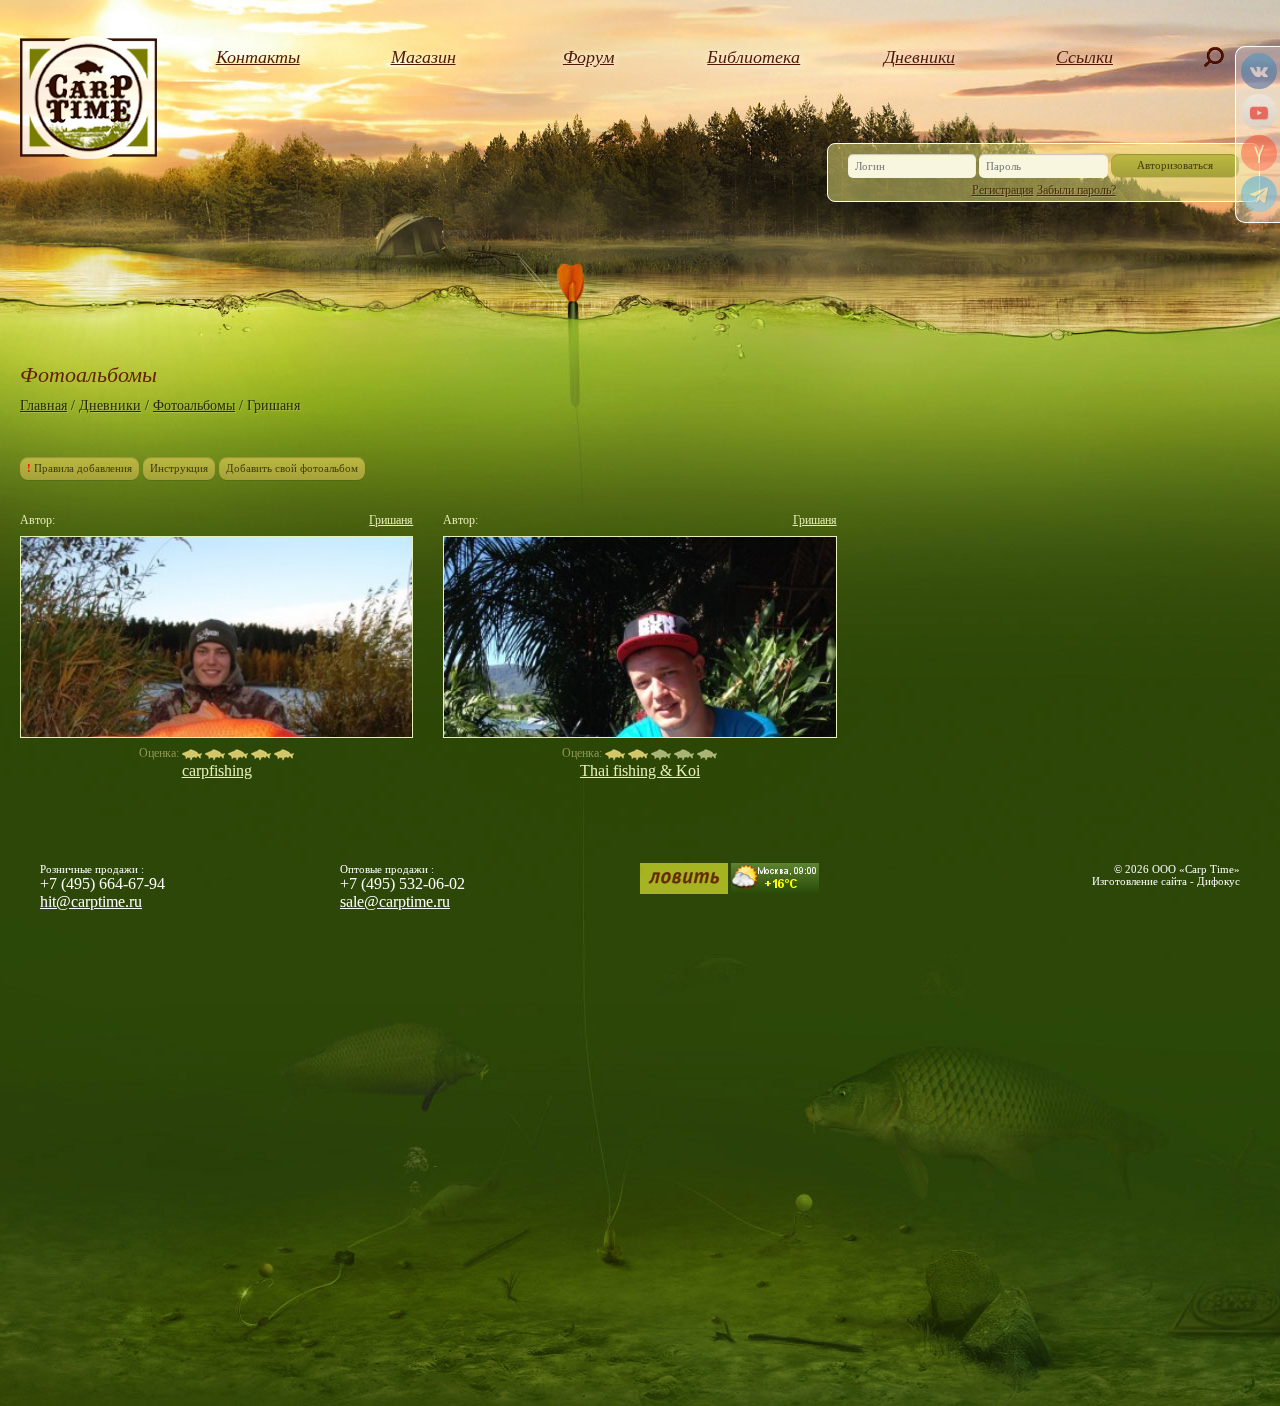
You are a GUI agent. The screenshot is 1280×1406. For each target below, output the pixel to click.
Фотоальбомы (194, 405)
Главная (43, 405)
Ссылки (1084, 57)
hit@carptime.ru (91, 901)
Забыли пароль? (1076, 190)
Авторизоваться (1175, 165)
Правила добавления (79, 468)
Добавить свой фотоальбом (292, 468)
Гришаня (391, 520)
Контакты (258, 57)
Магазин (423, 57)
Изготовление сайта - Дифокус (1166, 881)
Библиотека (753, 57)
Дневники (919, 57)
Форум (588, 57)
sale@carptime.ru (395, 901)
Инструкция (179, 468)
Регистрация (1003, 190)
